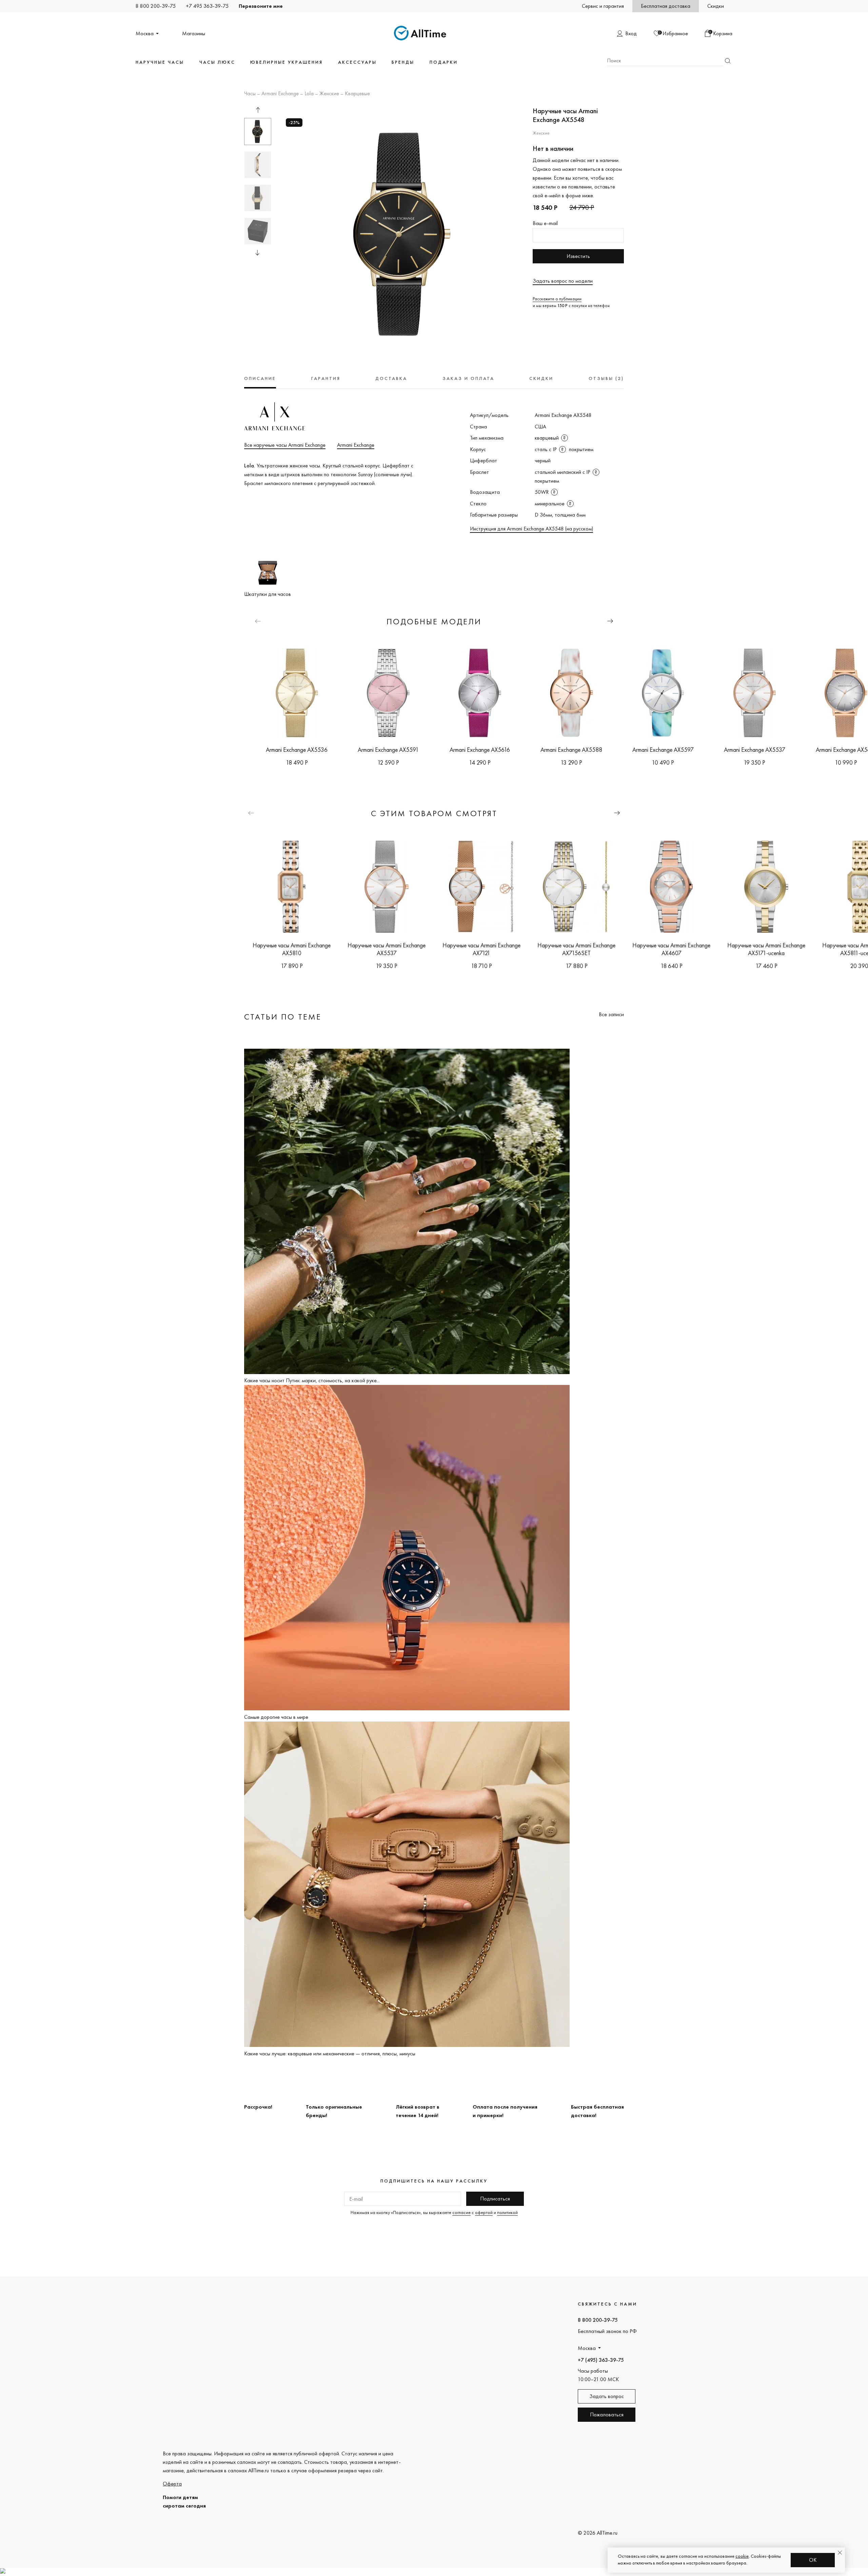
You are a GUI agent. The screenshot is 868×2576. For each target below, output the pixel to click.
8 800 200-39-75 (156, 6)
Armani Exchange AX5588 (571, 750)
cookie (742, 2556)
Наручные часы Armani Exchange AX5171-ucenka (766, 949)
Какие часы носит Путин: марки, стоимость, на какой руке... (312, 1380)
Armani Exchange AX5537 (755, 750)
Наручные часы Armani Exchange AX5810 (292, 949)
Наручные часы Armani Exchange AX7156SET (576, 949)
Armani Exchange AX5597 (663, 750)
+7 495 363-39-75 (207, 6)
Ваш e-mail (545, 223)
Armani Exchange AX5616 (480, 750)
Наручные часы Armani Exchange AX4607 (671, 949)
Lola (309, 94)
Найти (728, 61)
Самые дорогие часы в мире (276, 1717)
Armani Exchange (280, 94)
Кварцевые (357, 94)
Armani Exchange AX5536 (297, 750)
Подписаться (495, 2199)
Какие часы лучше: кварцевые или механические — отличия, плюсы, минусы (330, 2054)
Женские (329, 94)
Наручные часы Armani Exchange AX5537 (387, 949)
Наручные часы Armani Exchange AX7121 (481, 949)
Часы (250, 94)
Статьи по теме (283, 1017)
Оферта (172, 2484)
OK (813, 2560)
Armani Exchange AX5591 (388, 750)
